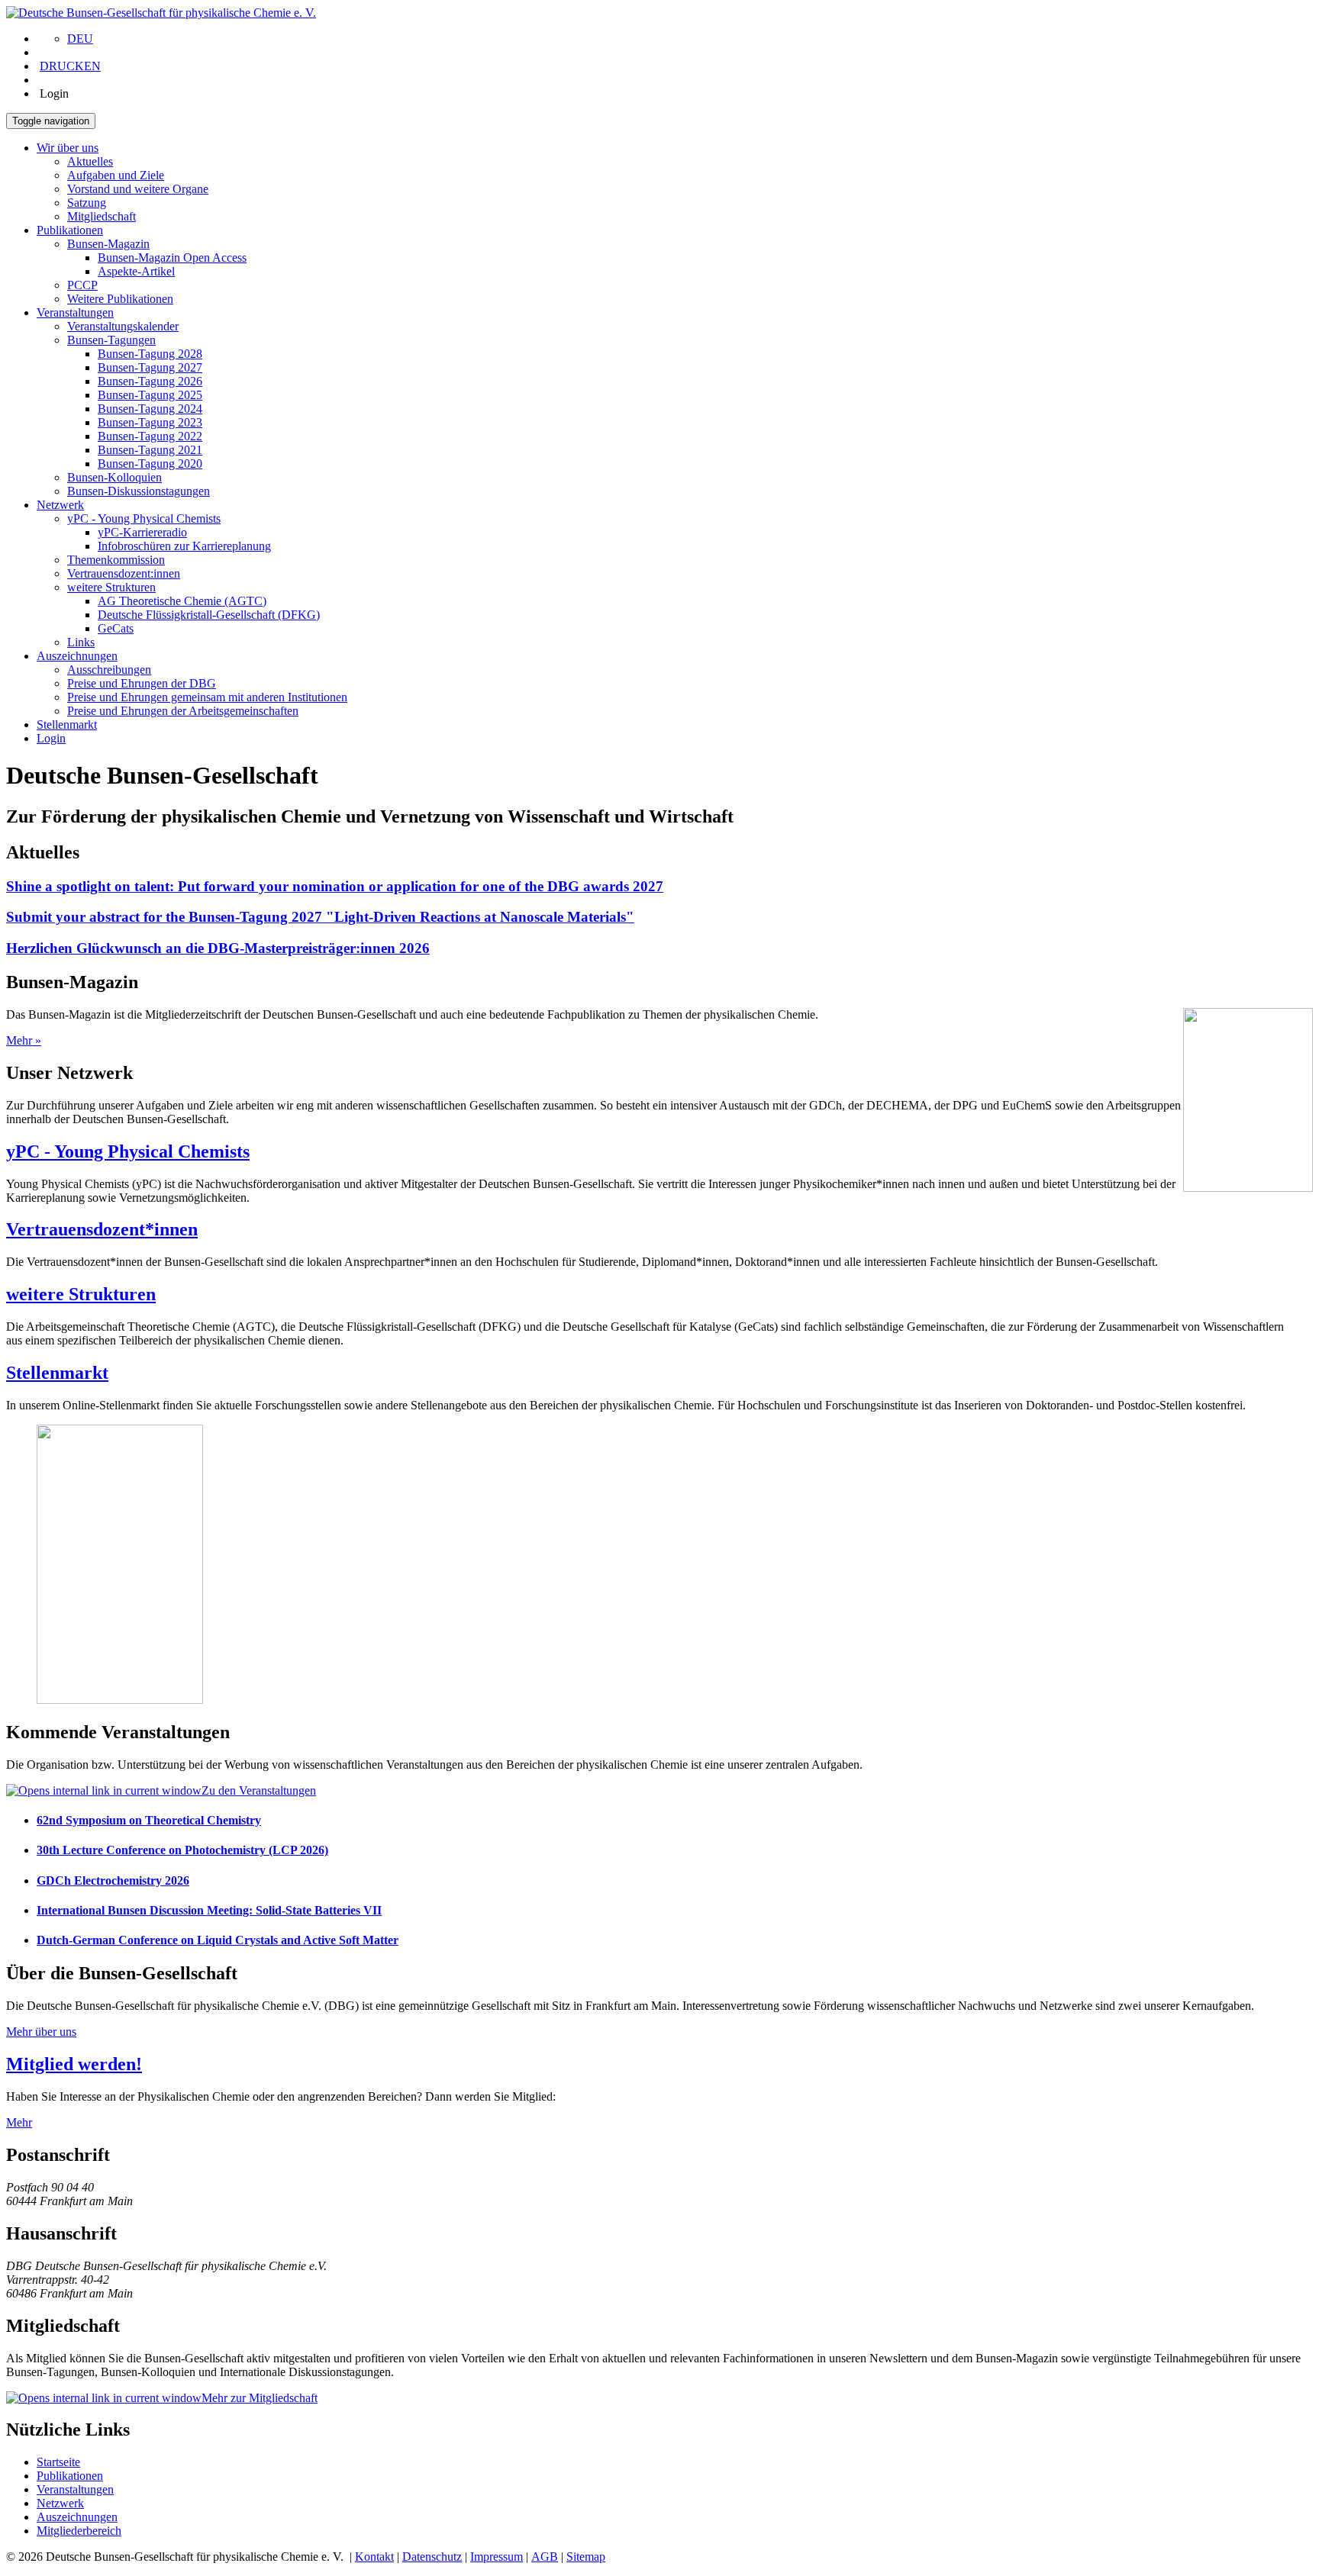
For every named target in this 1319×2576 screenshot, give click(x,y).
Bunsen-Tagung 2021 (150, 450)
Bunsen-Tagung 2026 (150, 381)
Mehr (19, 2122)
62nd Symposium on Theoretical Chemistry (149, 1820)
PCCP (82, 285)
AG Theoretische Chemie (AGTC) (182, 601)
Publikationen (70, 230)
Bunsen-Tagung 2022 (150, 436)
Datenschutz (432, 2557)
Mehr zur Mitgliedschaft (260, 2398)
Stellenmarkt (67, 724)
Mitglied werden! (74, 2064)
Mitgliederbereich (79, 2531)
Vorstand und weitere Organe (138, 189)
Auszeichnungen (77, 656)
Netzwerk (60, 505)
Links (81, 642)
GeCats (116, 628)
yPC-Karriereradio (142, 532)
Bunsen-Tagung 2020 (150, 464)
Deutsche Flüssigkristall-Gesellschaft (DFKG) (209, 615)
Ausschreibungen (109, 670)
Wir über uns (68, 148)
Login (51, 738)
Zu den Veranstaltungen (259, 1790)
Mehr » (24, 1040)
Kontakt (374, 2557)
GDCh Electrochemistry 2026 (113, 1880)
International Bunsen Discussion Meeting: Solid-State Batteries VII (209, 1910)
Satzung (87, 203)
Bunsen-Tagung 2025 (150, 395)
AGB (545, 2557)
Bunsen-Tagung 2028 (150, 354)
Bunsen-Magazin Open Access (172, 258)
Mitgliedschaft (102, 216)
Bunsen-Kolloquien (114, 477)
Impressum (497, 2557)
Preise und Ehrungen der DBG (142, 683)
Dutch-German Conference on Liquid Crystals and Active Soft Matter (218, 1940)
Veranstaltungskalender (123, 326)
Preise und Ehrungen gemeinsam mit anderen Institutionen (207, 697)
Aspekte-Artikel (136, 271)
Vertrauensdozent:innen (124, 573)
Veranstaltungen (75, 312)
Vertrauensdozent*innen (102, 1229)
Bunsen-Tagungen (111, 340)
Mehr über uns (41, 2032)
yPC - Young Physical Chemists (144, 518)
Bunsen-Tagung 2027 (150, 367)
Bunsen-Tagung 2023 (150, 422)
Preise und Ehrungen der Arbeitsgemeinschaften (183, 711)
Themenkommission (116, 560)
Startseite (58, 2462)
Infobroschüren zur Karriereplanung (184, 546)
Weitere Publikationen (120, 299)
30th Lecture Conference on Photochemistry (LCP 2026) (182, 1850)
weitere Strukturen (111, 587)
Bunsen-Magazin (108, 244)
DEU (80, 39)
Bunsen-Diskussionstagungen (139, 491)
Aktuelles (90, 161)
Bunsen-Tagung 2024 (150, 409)
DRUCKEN (70, 66)
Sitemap (586, 2557)
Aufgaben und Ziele (116, 175)
